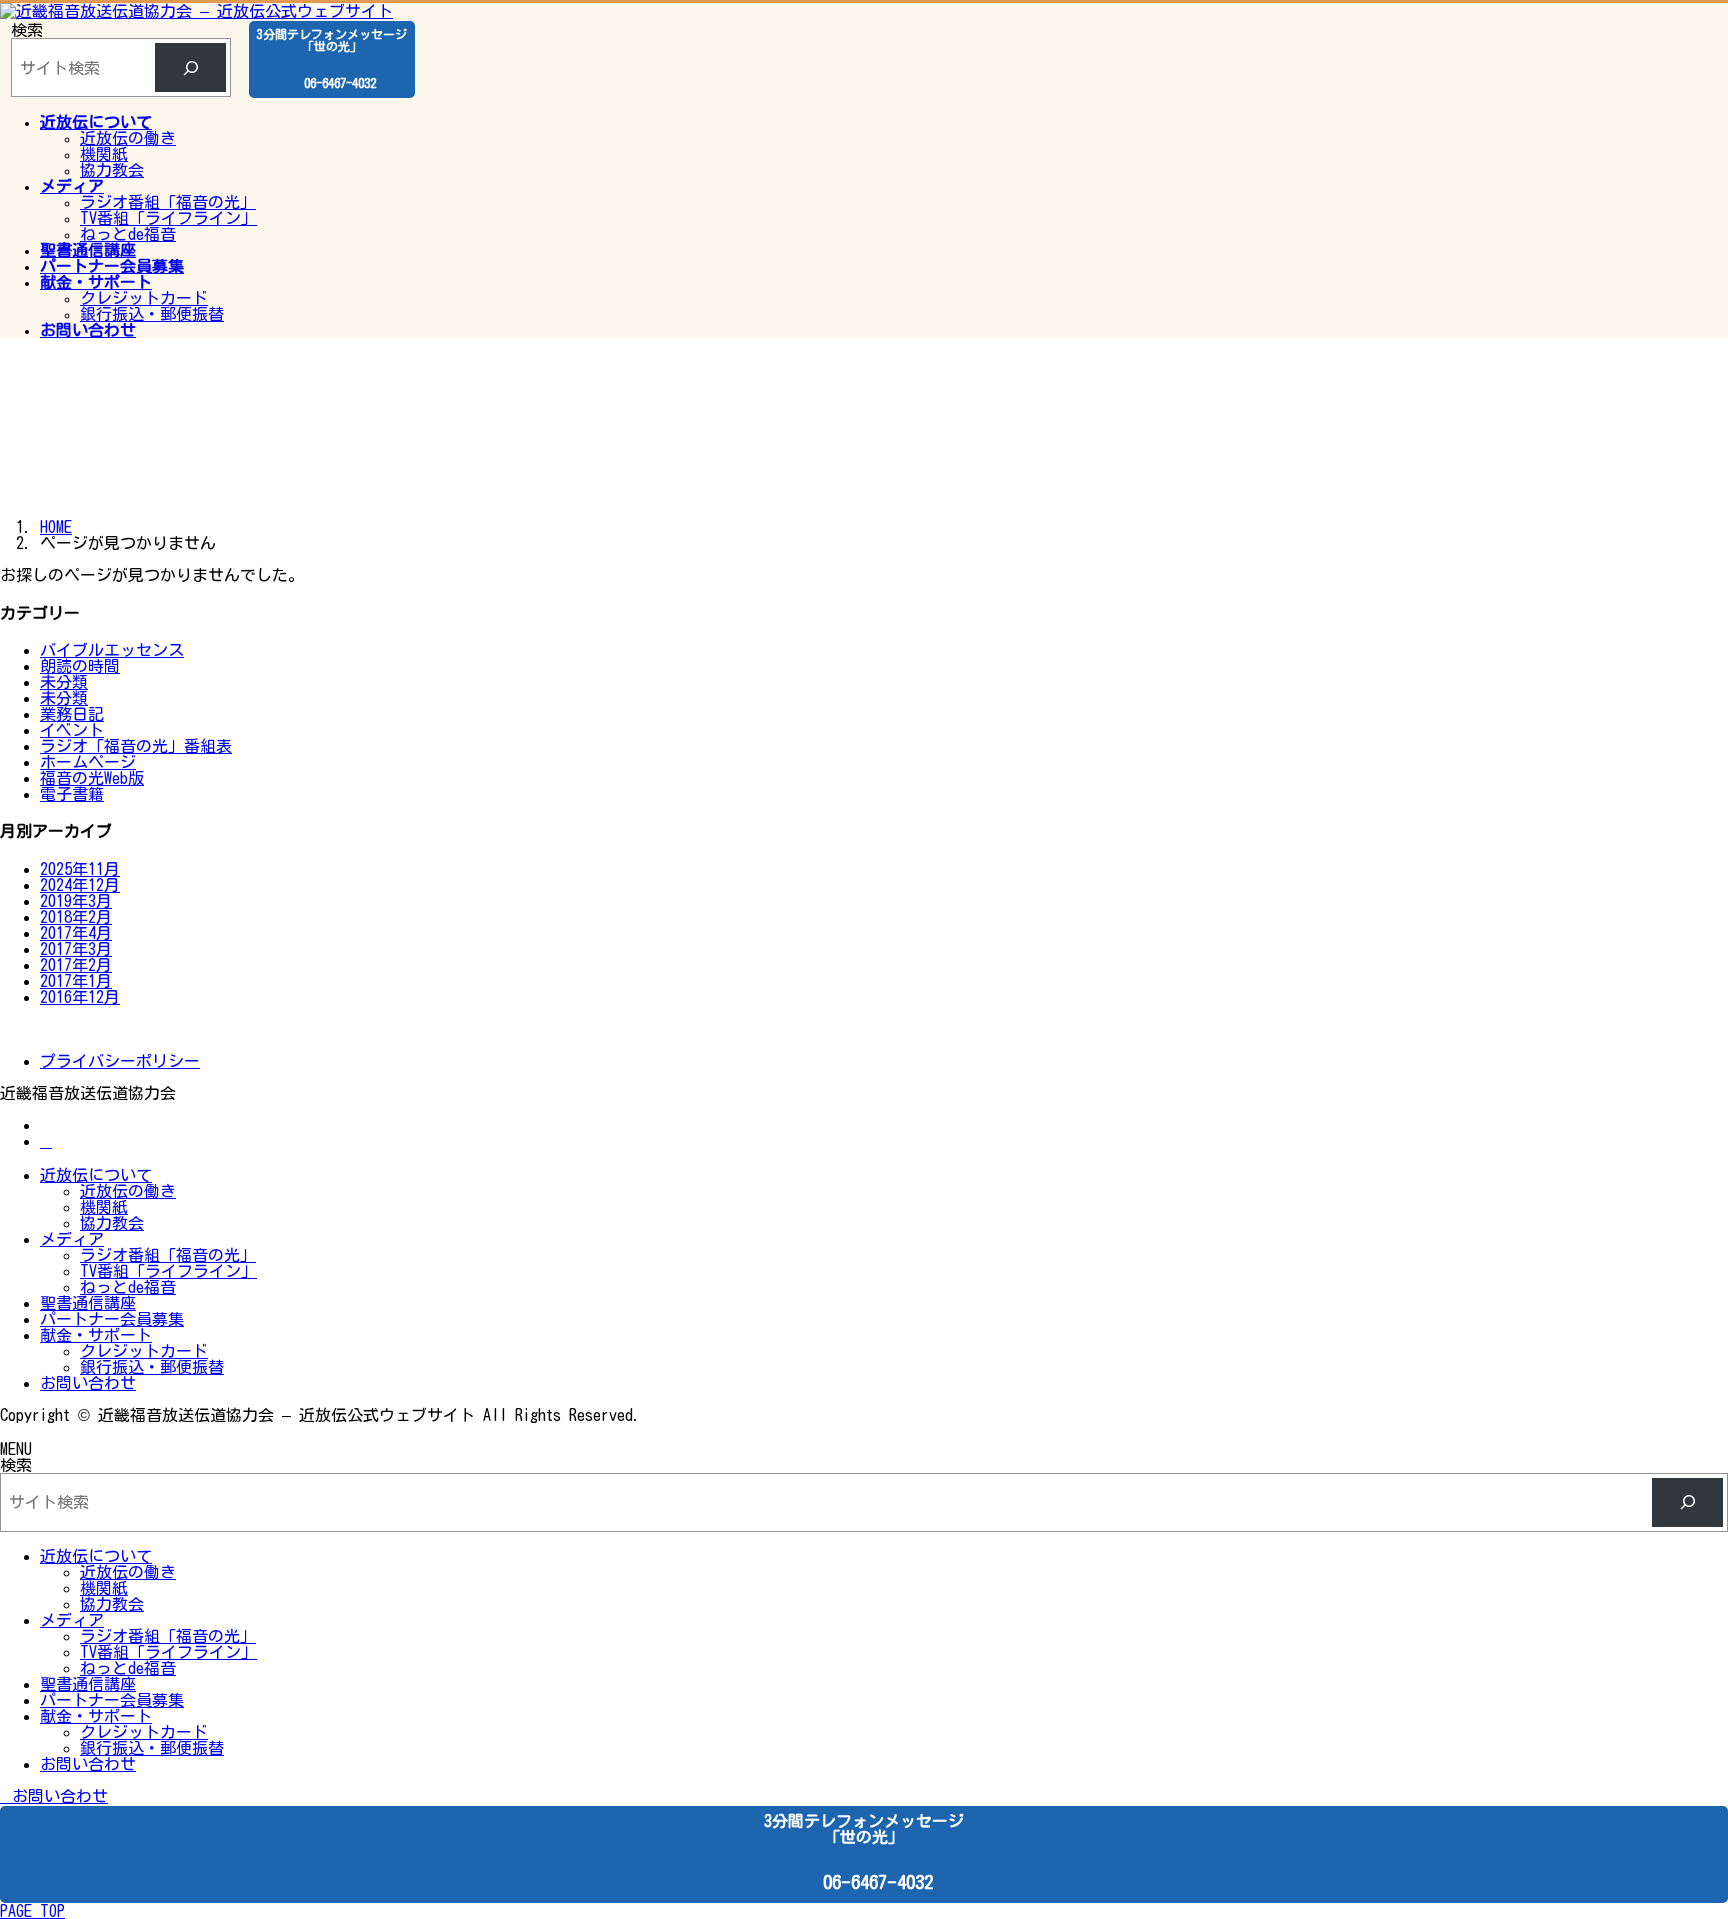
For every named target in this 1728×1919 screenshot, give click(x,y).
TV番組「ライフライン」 (168, 218)
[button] (864, 1797)
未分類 (64, 682)
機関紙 (104, 154)
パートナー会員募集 (112, 1319)
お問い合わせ (88, 1383)
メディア (72, 1239)
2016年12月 (80, 997)
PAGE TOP (32, 1911)
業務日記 (72, 714)
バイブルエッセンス (112, 650)
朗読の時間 (80, 666)
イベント (72, 730)
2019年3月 (76, 901)
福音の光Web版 (92, 778)
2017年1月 (76, 981)
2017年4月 (76, 933)
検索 (27, 30)
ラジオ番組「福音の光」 (168, 202)
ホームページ (88, 762)
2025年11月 (80, 869)
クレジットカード (144, 298)
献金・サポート (96, 1335)
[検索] (190, 67)
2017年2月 (76, 965)
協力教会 (112, 170)
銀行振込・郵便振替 (152, 314)
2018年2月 (76, 917)
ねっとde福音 (128, 234)
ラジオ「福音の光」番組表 (136, 746)
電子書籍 (72, 794)
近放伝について (96, 1175)
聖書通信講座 (88, 1303)
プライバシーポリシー (120, 1061)
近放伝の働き (128, 138)
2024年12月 (80, 885)
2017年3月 (76, 949)
